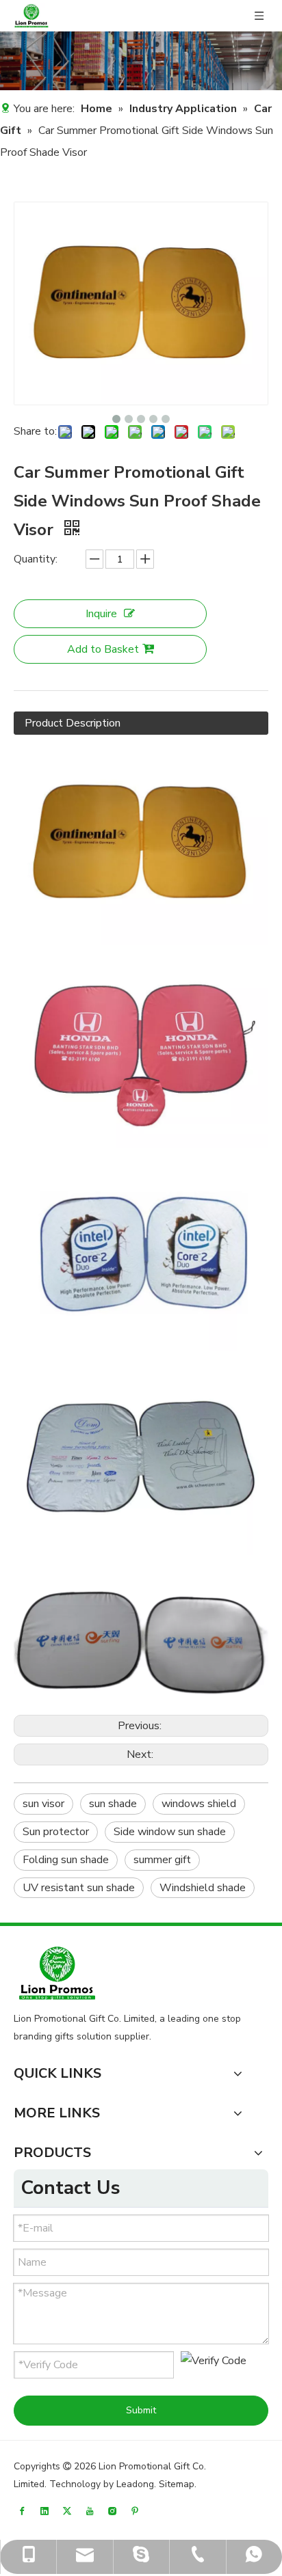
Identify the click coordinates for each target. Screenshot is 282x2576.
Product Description (73, 723)
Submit (141, 2410)
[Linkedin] (44, 2511)
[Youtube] (90, 2511)
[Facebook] (22, 2511)
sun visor (43, 1804)
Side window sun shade (170, 1832)
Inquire (101, 614)
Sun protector (56, 1832)
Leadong (135, 2484)
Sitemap (177, 2484)
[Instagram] (112, 2511)
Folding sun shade (66, 1860)
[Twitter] (67, 2511)
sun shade (113, 1804)
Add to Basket (103, 649)
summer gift (162, 1860)
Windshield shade (203, 1888)
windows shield (199, 1804)
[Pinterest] (135, 2511)
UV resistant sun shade (79, 1888)
